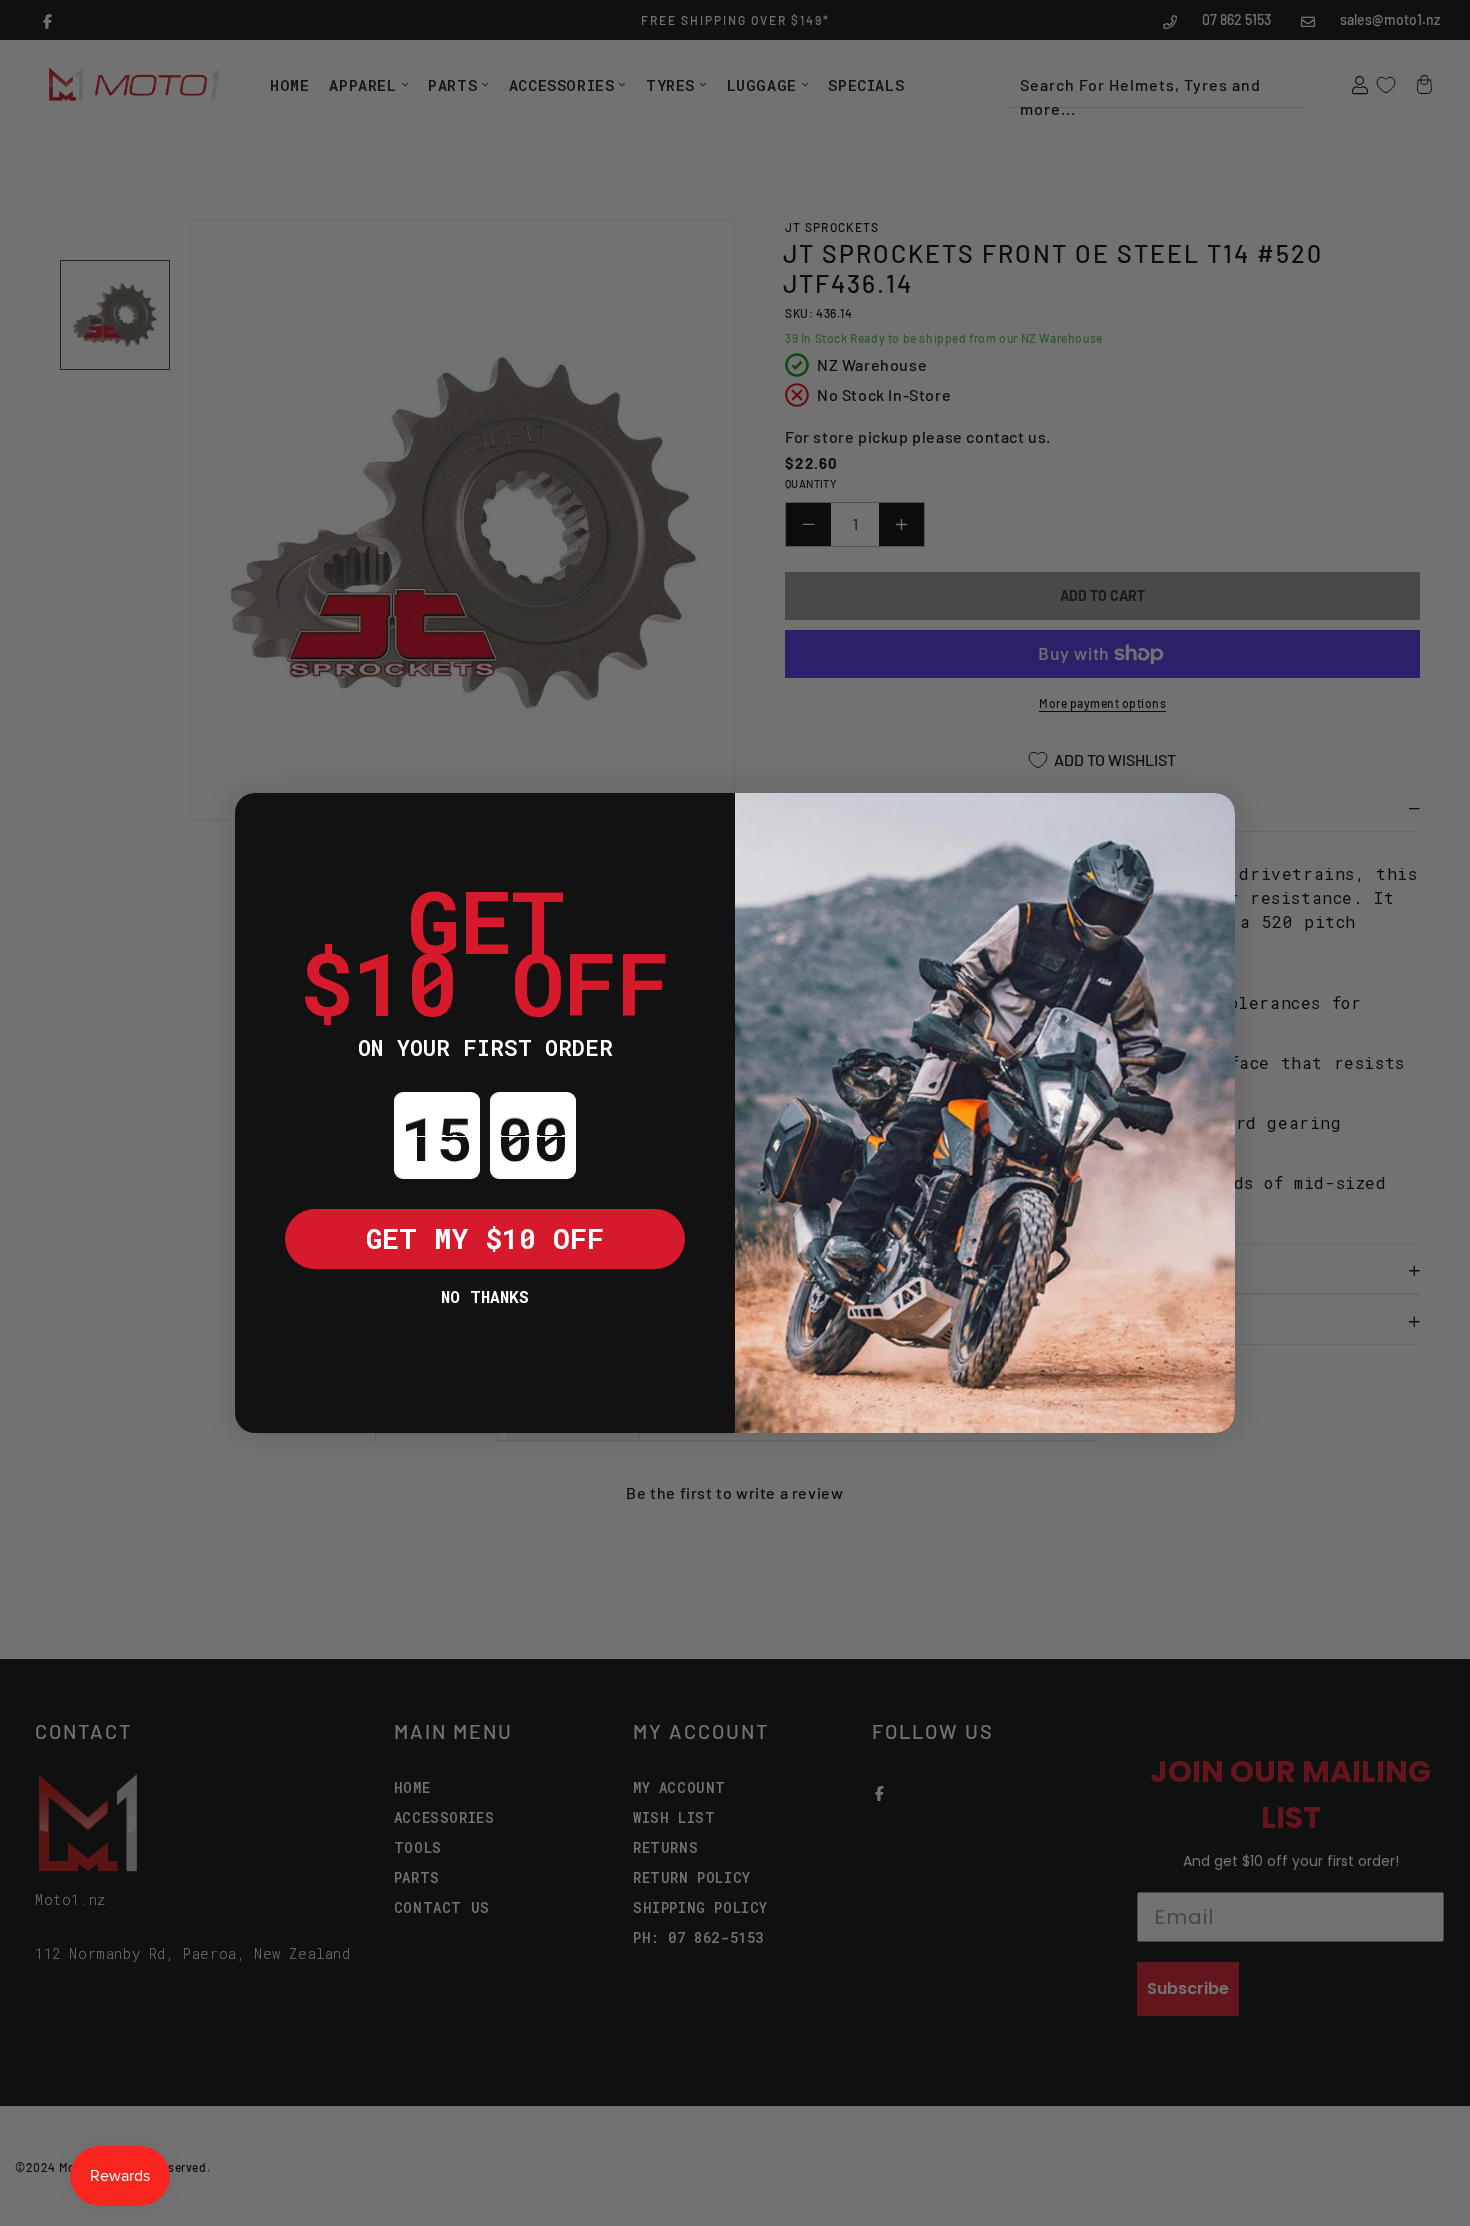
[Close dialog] (265, 823)
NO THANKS (485, 1296)
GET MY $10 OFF (485, 1238)
